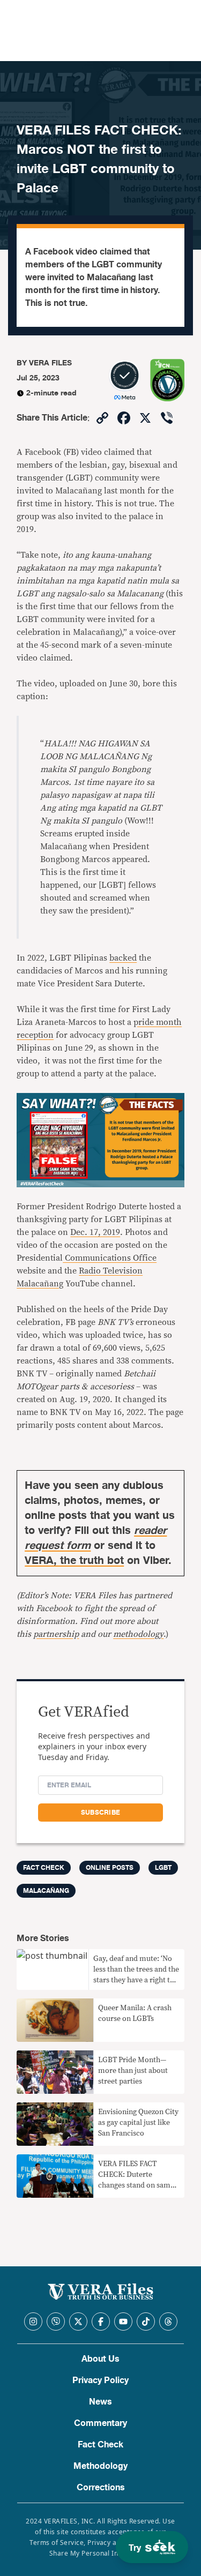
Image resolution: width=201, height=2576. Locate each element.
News (100, 2402)
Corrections (101, 2488)
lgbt (163, 1868)
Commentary (100, 2423)
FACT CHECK (44, 1868)
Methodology (100, 2466)
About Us (100, 2359)
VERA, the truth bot (74, 1560)
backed (123, 958)
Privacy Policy (100, 2380)
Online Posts (110, 1868)
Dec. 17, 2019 (95, 1232)
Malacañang (46, 1891)
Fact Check (100, 2445)
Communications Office (110, 1258)
